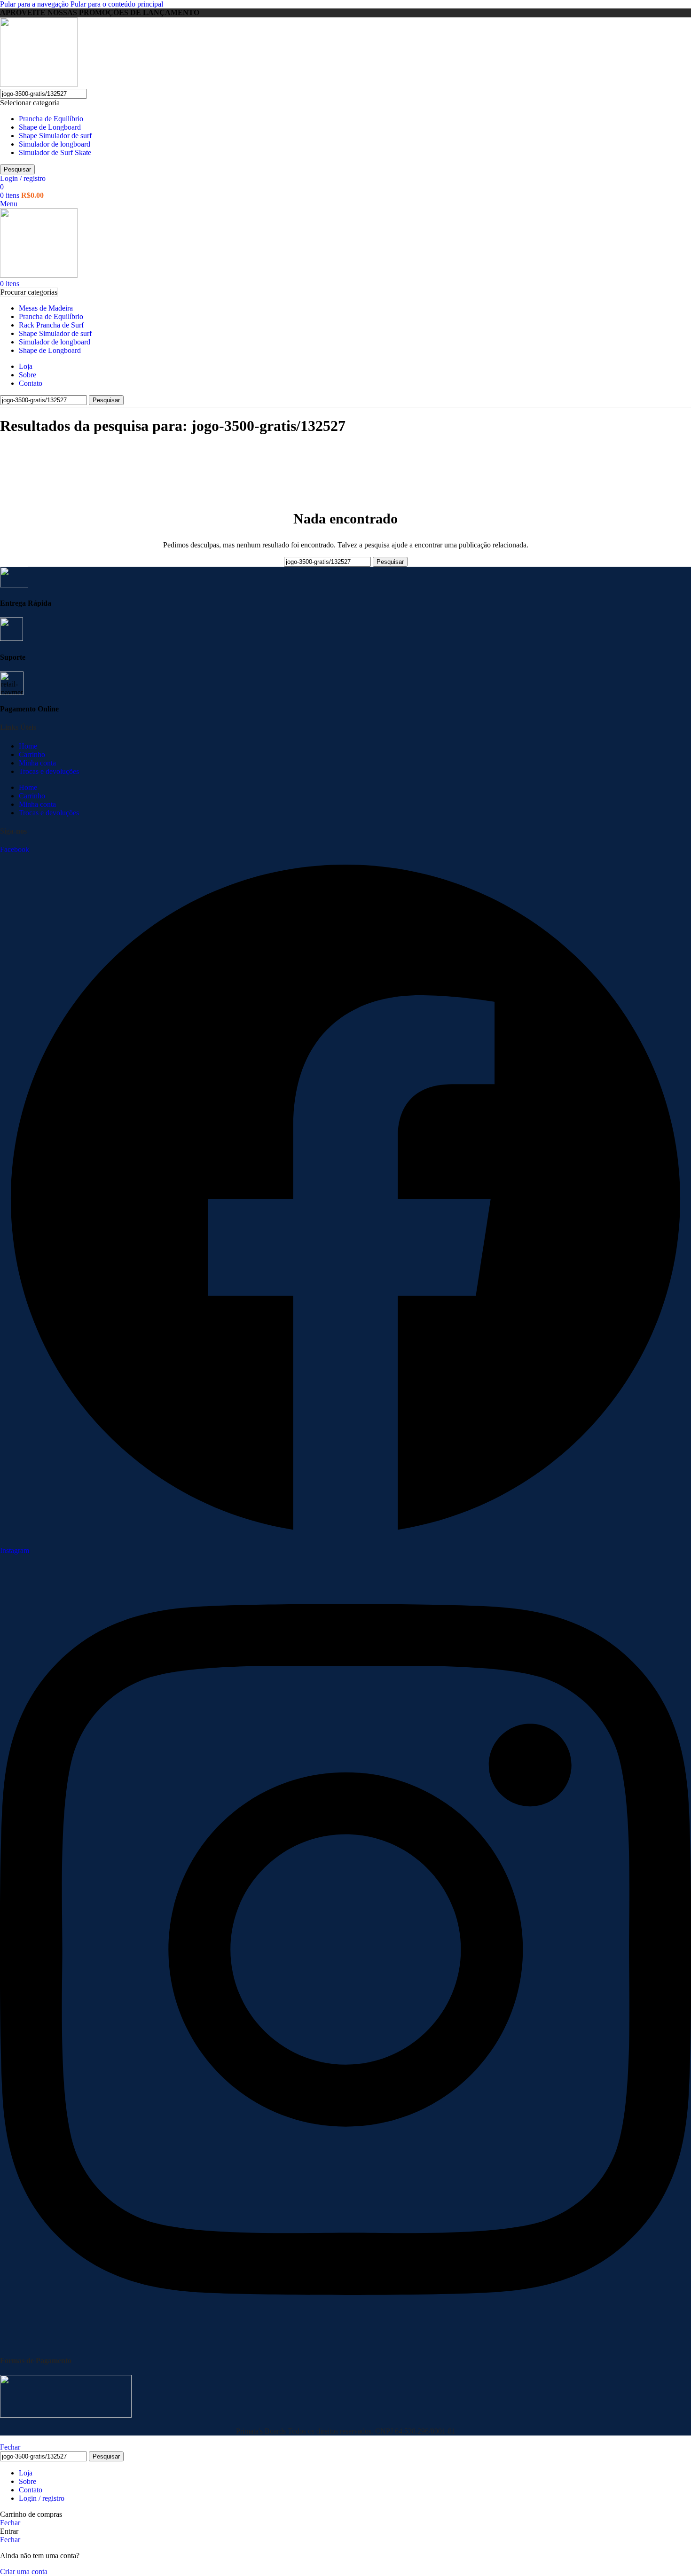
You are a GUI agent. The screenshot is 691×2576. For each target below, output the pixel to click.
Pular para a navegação (35, 4)
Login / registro (42, 2498)
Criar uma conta (24, 2572)
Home (28, 746)
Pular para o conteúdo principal (117, 4)
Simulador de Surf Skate (55, 152)
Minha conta (37, 763)
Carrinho (32, 754)
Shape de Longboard (50, 127)
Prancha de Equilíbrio (51, 119)
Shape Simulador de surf (55, 136)
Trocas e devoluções (49, 771)
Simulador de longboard (55, 144)
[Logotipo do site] (39, 84)
